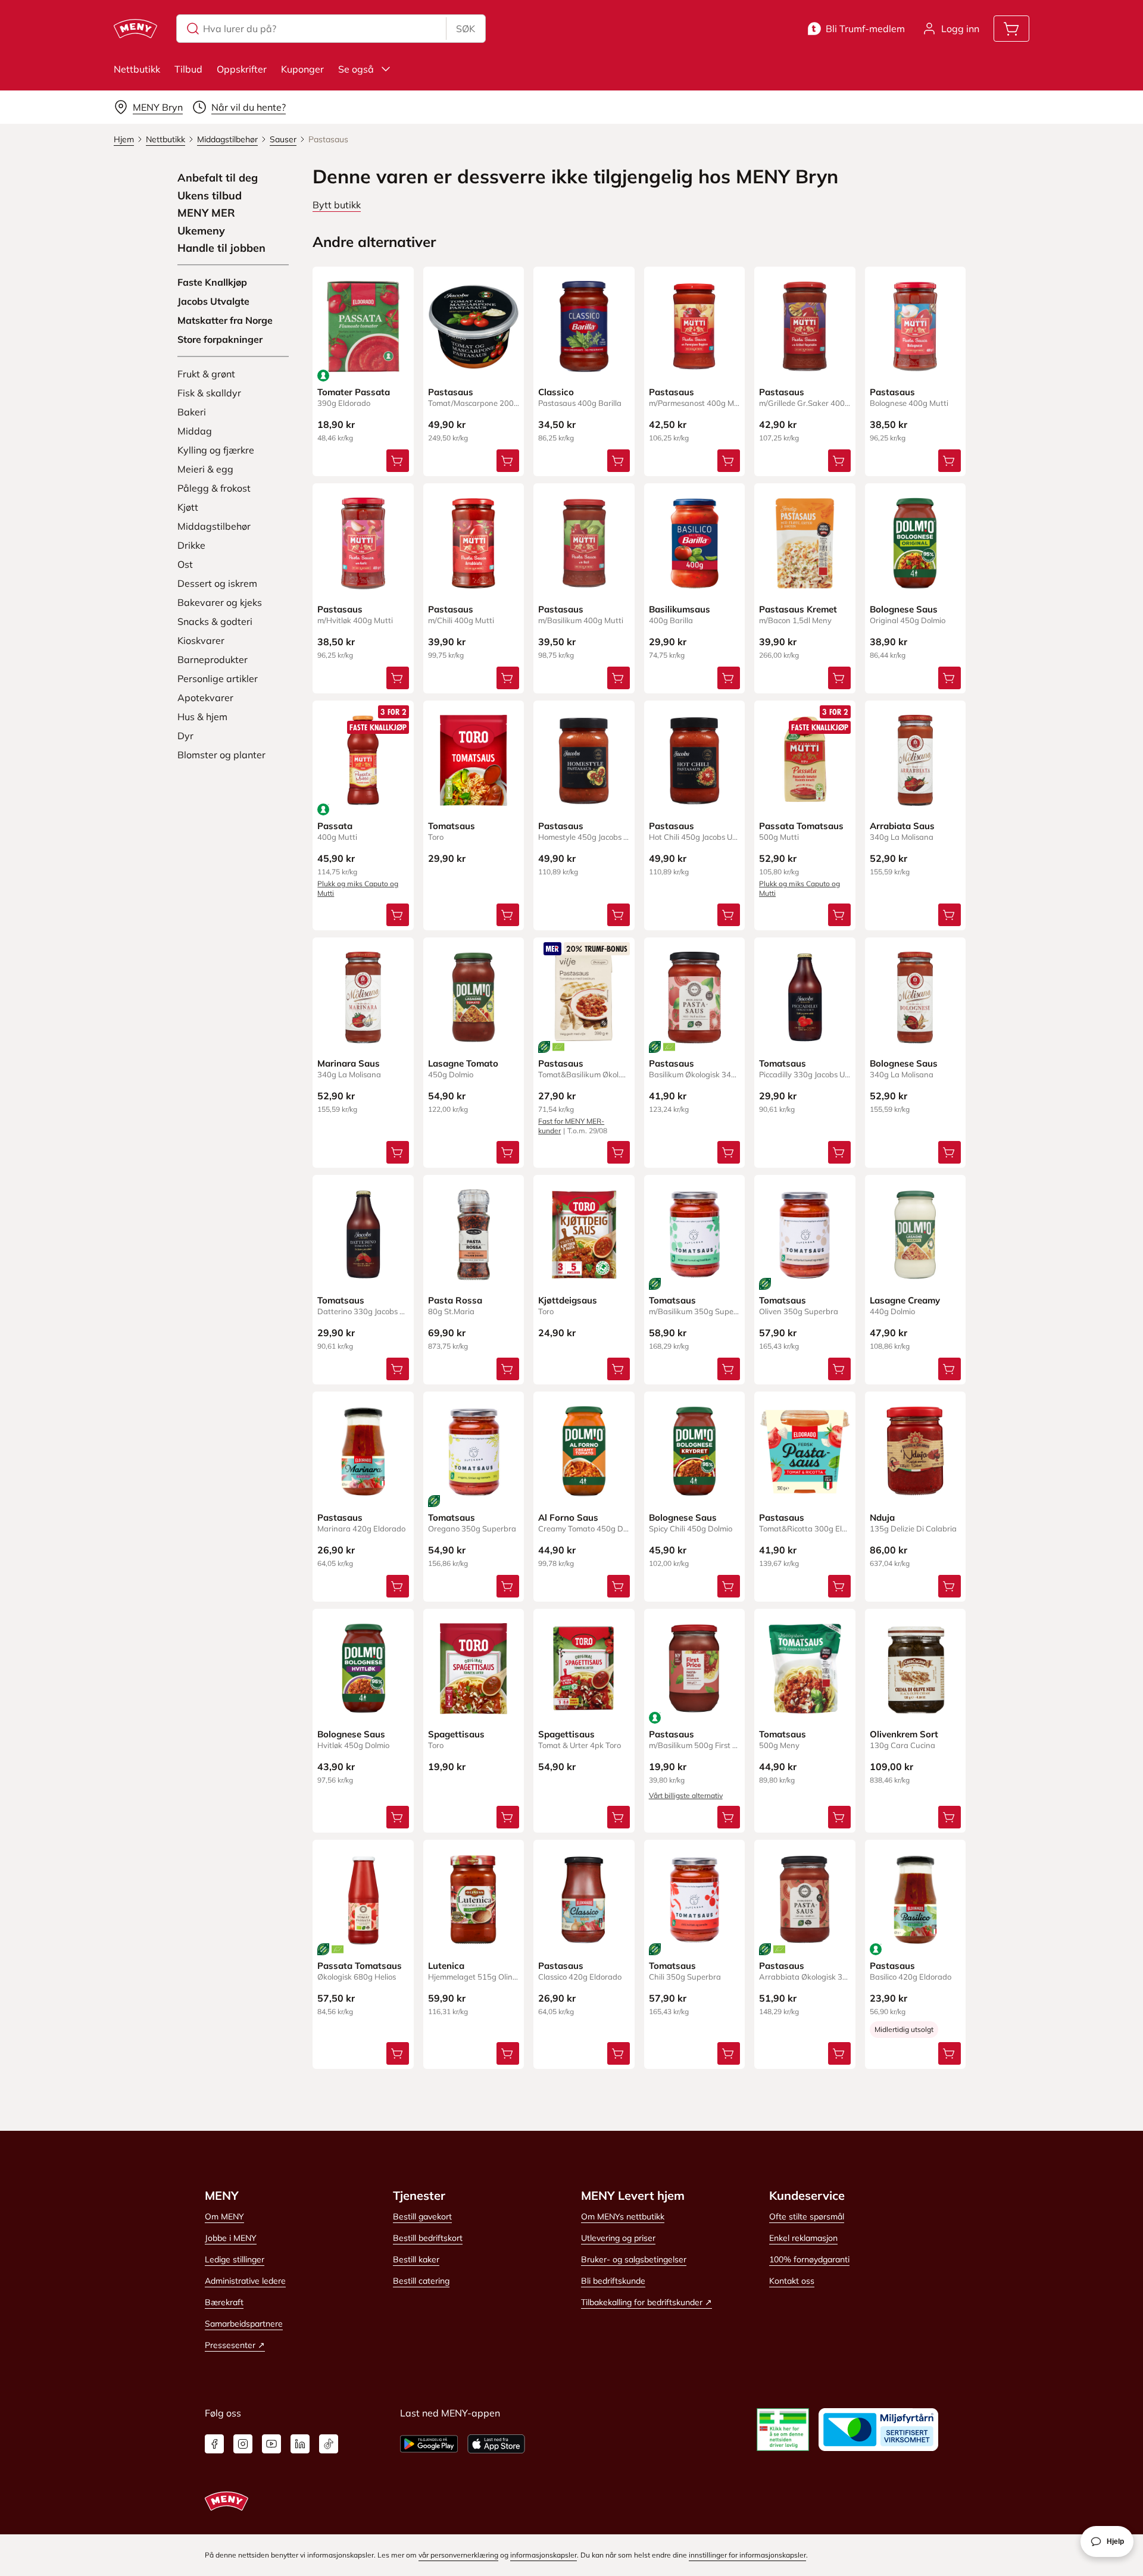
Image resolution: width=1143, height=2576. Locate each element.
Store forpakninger (220, 339)
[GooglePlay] (429, 2444)
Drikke (191, 545)
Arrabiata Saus (902, 826)
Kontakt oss (792, 2281)
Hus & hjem (202, 717)
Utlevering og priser (618, 2238)
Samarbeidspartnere (244, 2324)
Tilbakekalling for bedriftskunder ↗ (647, 2302)
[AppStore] (496, 2444)
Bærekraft (224, 2302)
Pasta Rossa (455, 1300)
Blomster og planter (221, 755)
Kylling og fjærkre (216, 450)
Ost (185, 564)
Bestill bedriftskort (428, 2238)
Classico (556, 392)
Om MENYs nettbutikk (623, 2217)
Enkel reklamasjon (803, 2238)
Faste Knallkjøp (212, 282)
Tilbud (188, 69)
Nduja (882, 1517)
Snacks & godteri (215, 621)
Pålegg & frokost (214, 488)
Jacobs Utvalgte (213, 301)
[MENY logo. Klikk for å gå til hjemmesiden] (135, 29)
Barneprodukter (213, 659)
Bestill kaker (416, 2259)
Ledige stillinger (235, 2259)
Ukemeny (201, 231)
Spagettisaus (456, 1734)
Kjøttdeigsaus (568, 1300)
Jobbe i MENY (231, 2238)
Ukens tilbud (210, 196)
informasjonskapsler (544, 2555)
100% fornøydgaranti (809, 2259)
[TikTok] (329, 2444)
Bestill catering (421, 2281)
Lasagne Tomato (463, 1063)
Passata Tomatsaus (801, 826)
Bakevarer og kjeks (220, 602)
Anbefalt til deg (218, 178)
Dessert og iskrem (217, 583)
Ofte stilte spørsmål (807, 2217)
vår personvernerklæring (458, 2555)
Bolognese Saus (904, 609)
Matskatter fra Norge (225, 320)
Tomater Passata (354, 392)
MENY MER (206, 213)
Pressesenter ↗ (235, 2345)
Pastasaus (451, 392)
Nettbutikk (137, 69)
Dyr (185, 736)
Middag (195, 431)
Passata (335, 826)
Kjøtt (188, 507)
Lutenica (446, 1966)
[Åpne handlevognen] (1011, 29)
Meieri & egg (205, 469)
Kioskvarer (201, 640)
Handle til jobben (221, 248)
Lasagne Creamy (905, 1300)
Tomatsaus (452, 826)
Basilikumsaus (680, 609)
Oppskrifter (242, 69)
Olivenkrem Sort (904, 1734)
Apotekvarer (205, 698)
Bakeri (192, 412)
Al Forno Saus (568, 1517)
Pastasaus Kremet (798, 609)
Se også (356, 69)
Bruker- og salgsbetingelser (634, 2259)
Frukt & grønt (206, 374)
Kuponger (302, 69)
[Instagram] (243, 2444)
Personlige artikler (218, 679)
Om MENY (224, 2217)
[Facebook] (214, 2444)
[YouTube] (271, 2444)
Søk (466, 29)
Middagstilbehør (214, 526)
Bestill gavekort (422, 2217)
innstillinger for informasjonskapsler (747, 2555)
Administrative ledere (245, 2281)
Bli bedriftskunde (613, 2281)
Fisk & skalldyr (209, 393)
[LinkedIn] (300, 2444)
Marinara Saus (349, 1063)
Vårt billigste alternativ (686, 1795)
